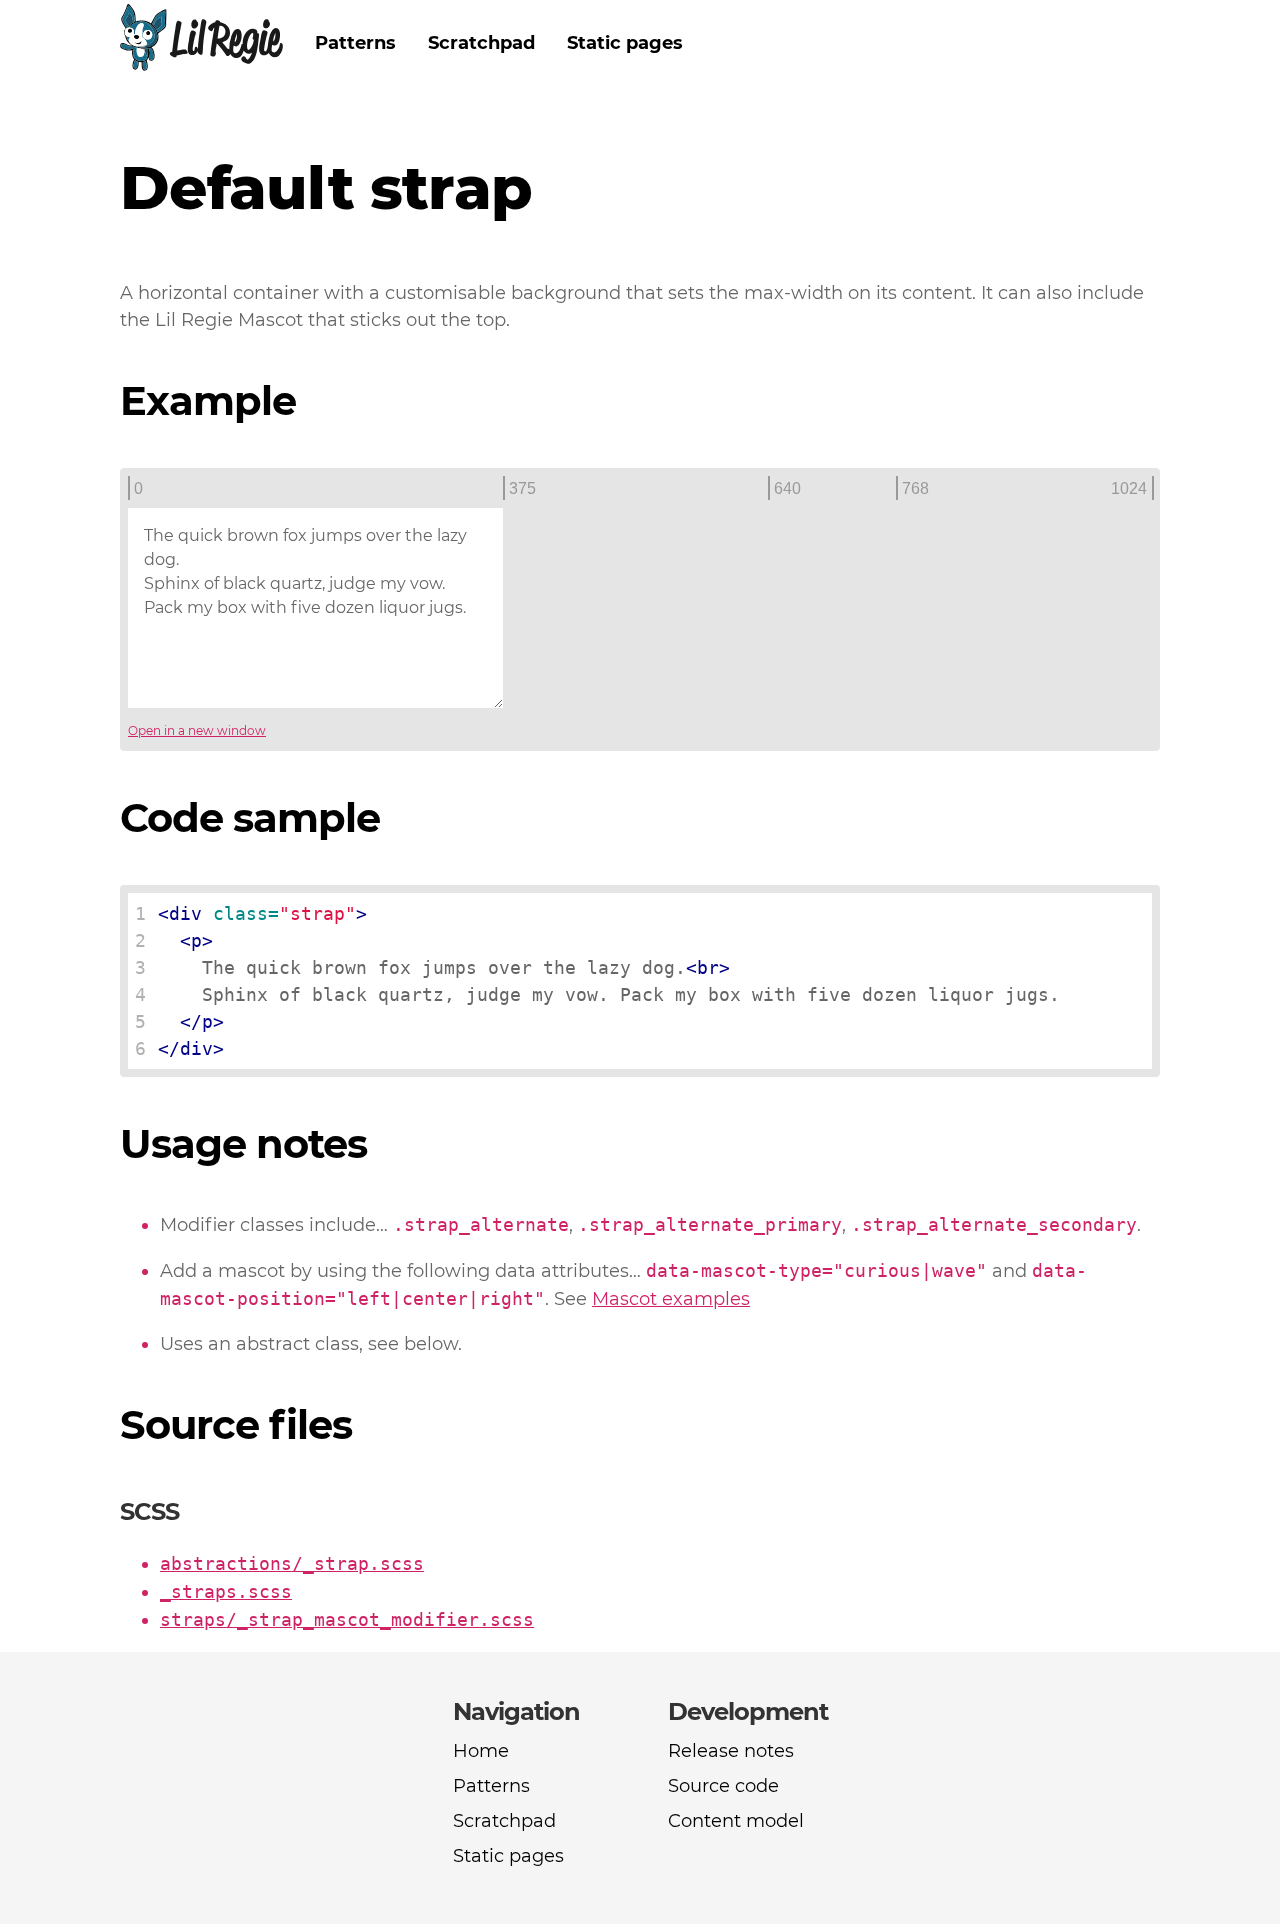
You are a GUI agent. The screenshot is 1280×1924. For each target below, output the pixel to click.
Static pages (625, 43)
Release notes (731, 1751)
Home (481, 1751)
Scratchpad (481, 43)
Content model (736, 1821)
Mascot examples (671, 1299)
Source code (723, 1786)
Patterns (355, 43)
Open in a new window (197, 730)
